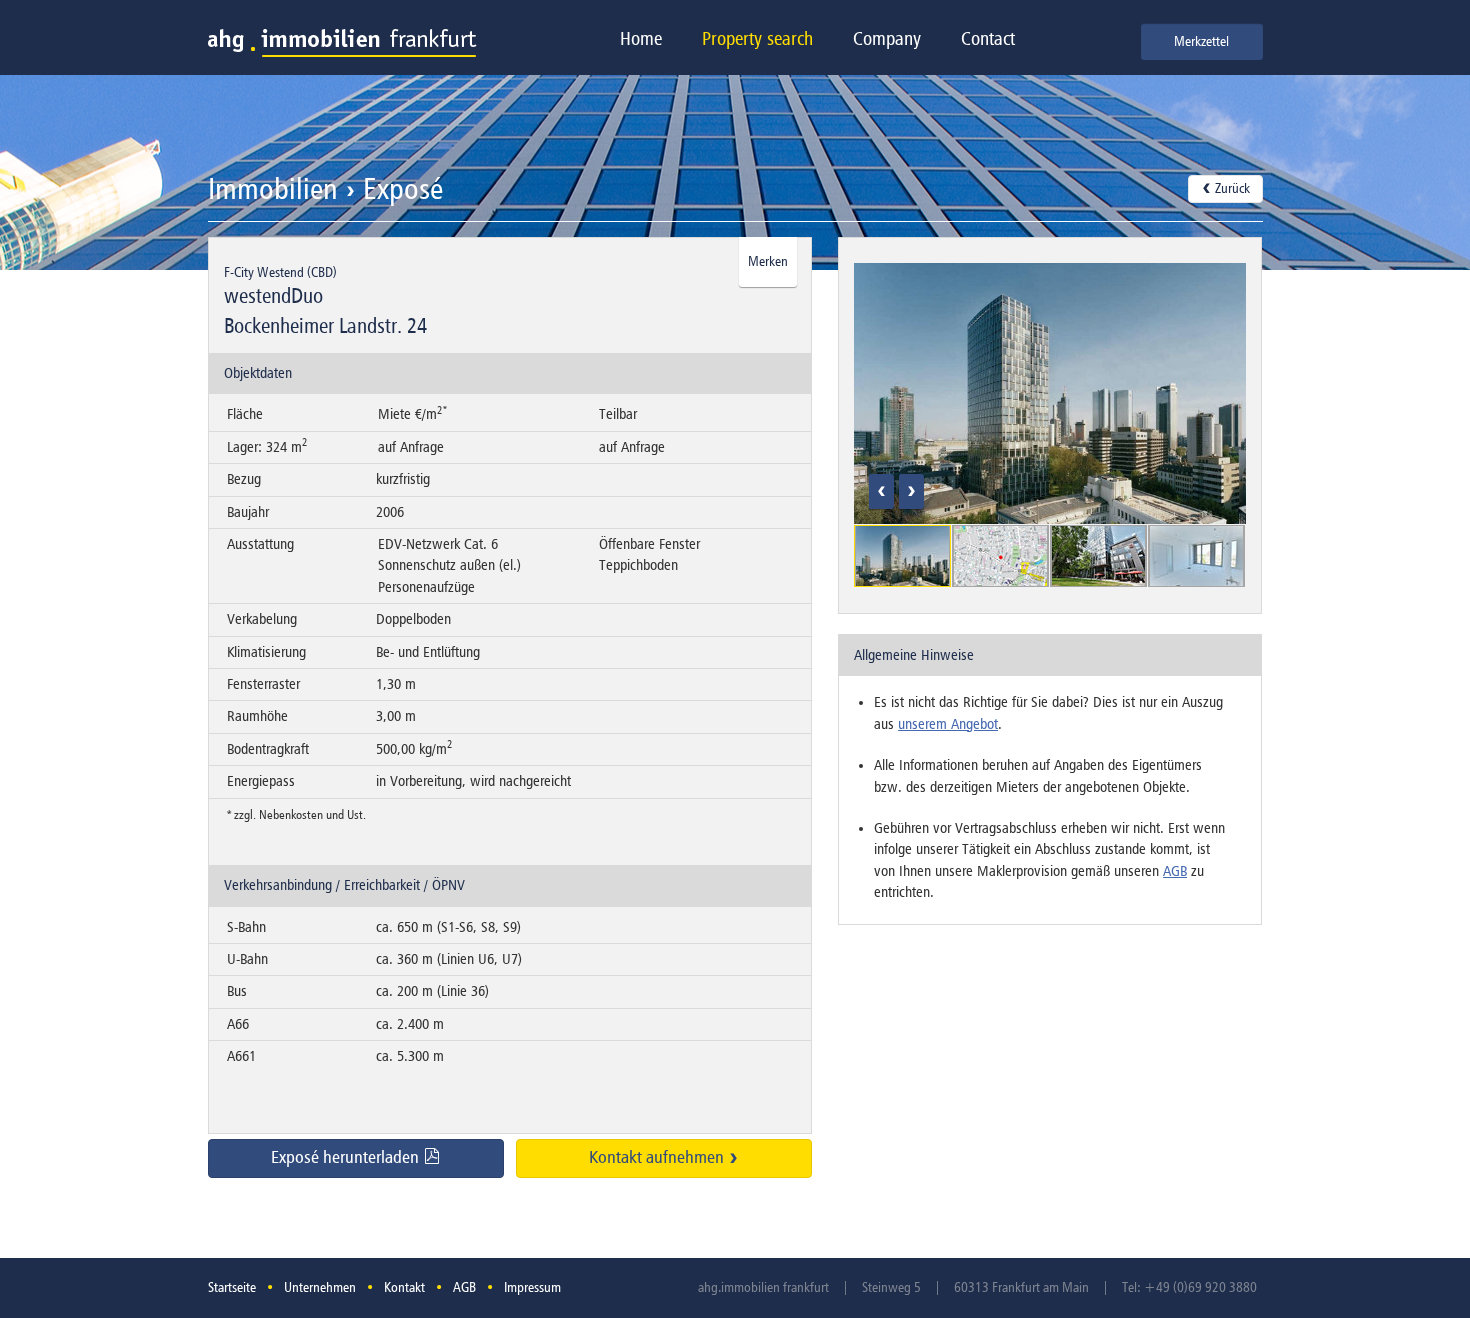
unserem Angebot (948, 724)
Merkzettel (1201, 42)
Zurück (1231, 189)
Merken (768, 262)
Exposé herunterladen (347, 1158)
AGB (1175, 871)
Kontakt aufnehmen (658, 1158)
